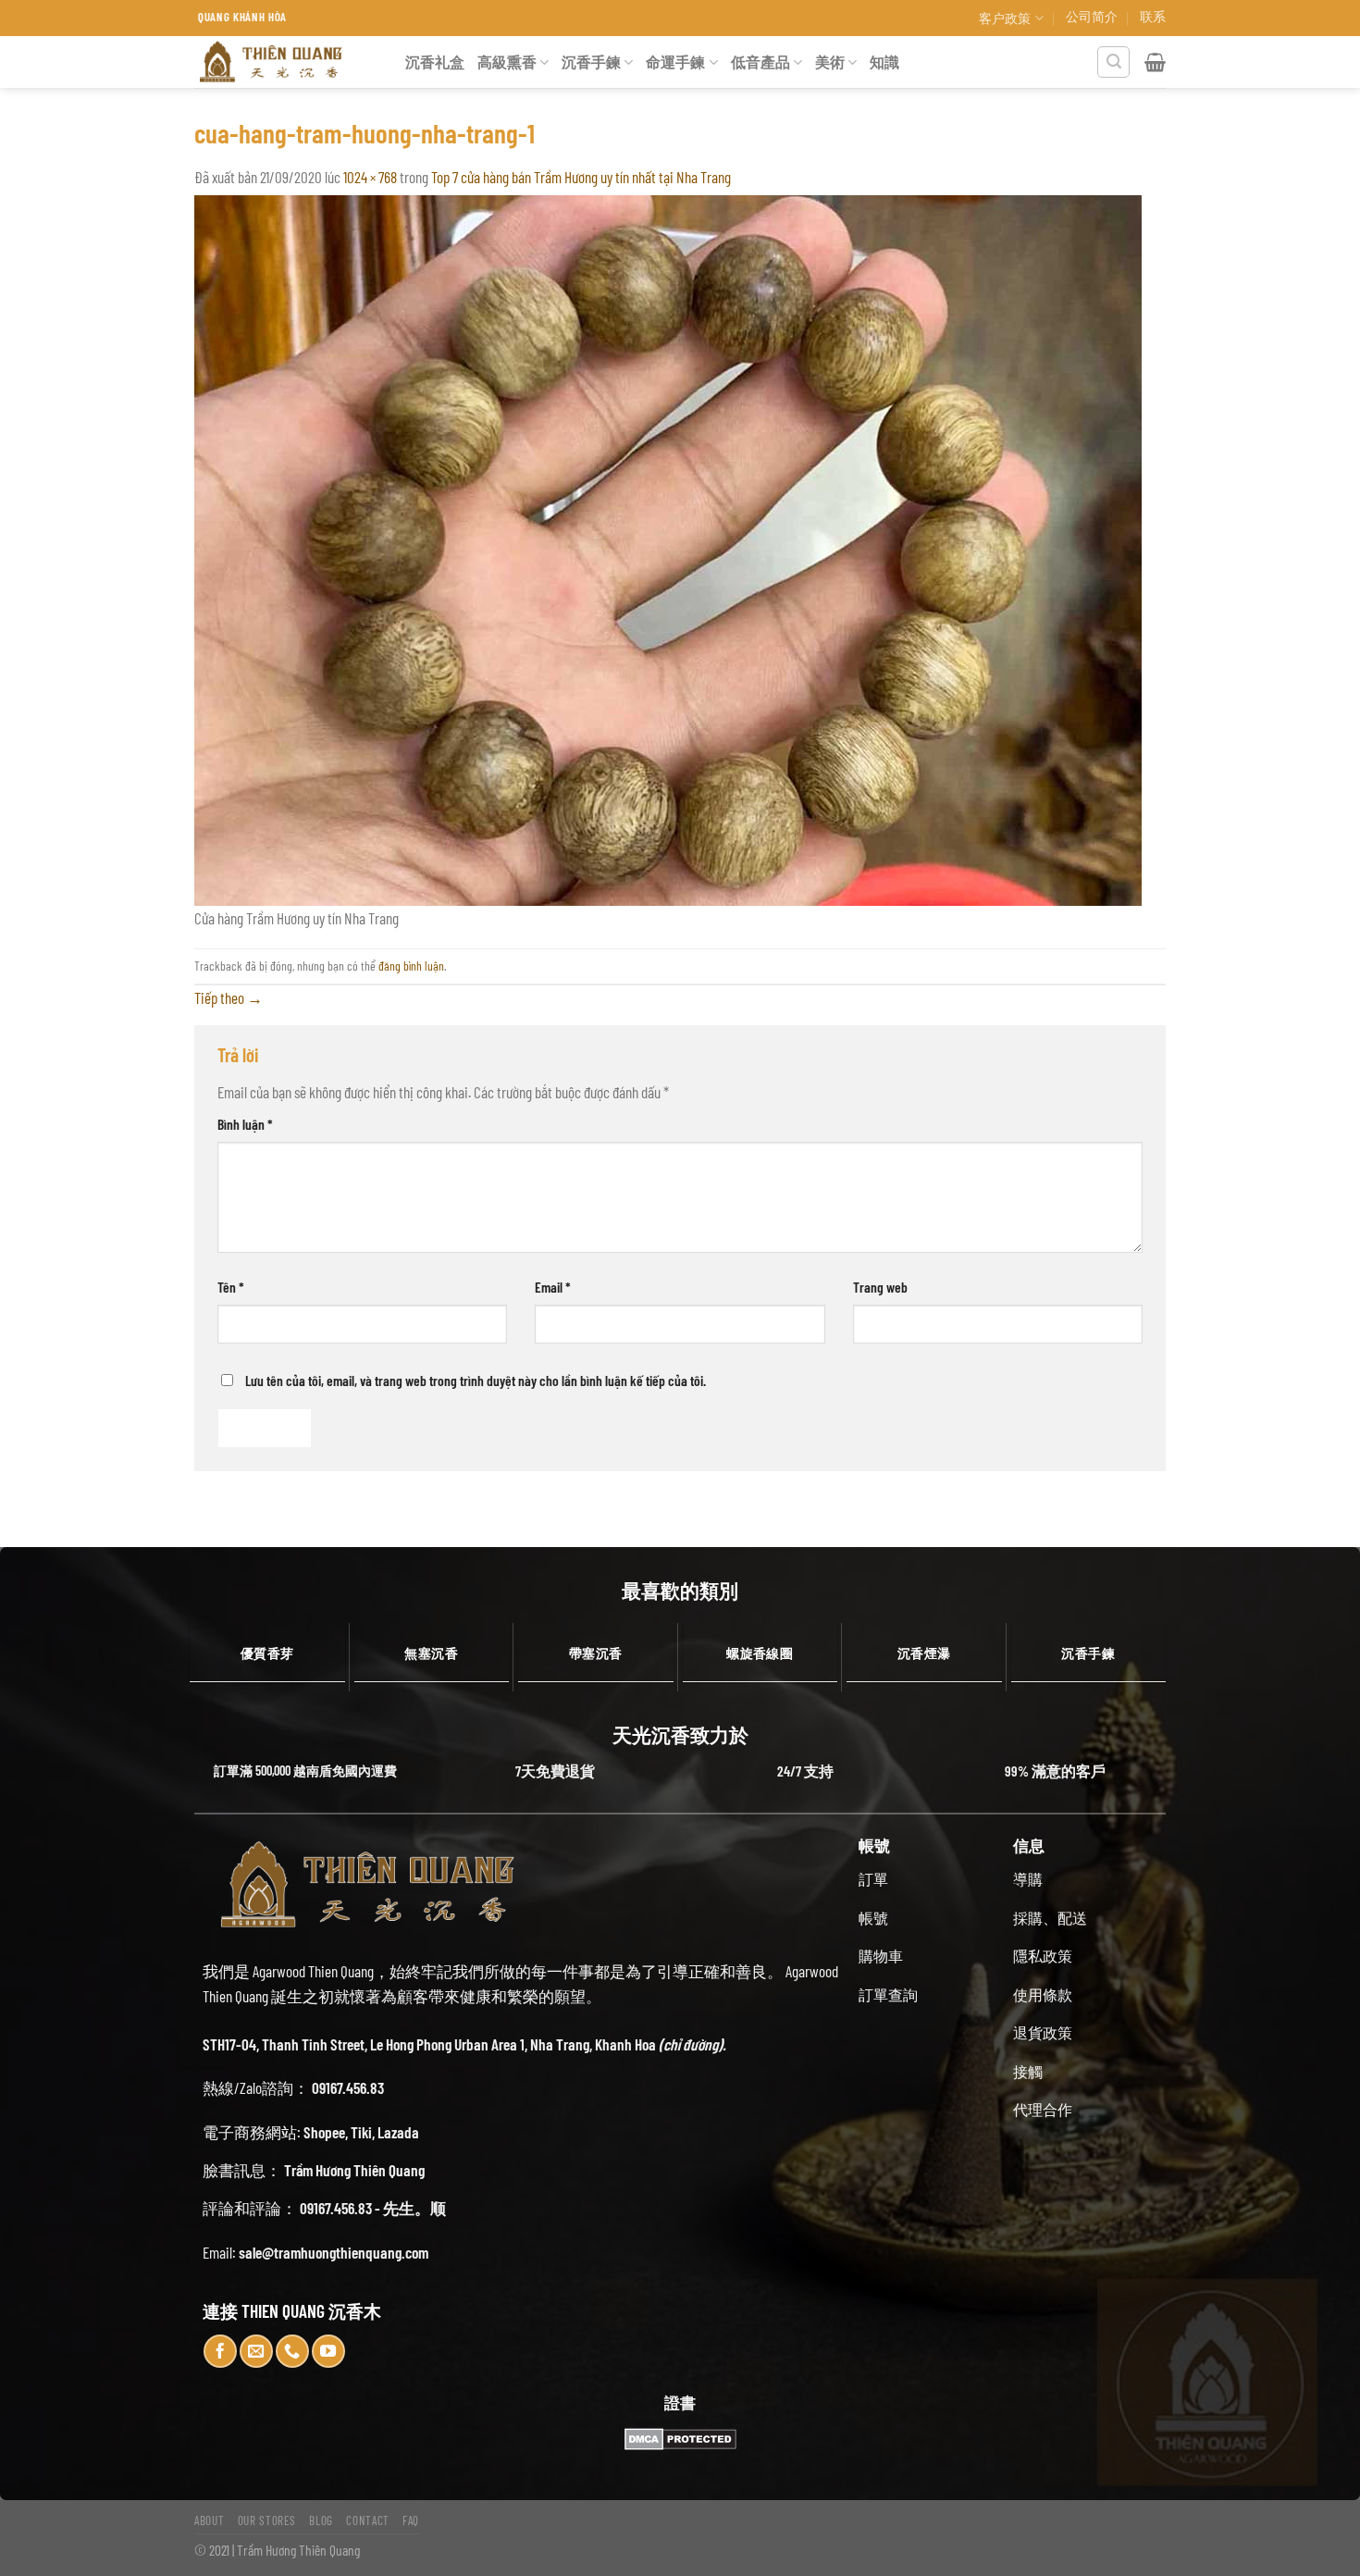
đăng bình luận (411, 966)
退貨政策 (1043, 2032)
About (209, 2520)
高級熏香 (507, 62)
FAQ (411, 2520)
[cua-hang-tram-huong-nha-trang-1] (668, 548)
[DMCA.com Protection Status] (680, 2439)
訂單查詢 (888, 1994)
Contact (368, 2520)
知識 (884, 62)
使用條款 (1043, 1994)
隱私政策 (1043, 1956)
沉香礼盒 (435, 62)
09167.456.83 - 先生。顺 (373, 2208)
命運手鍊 (675, 62)
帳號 (873, 1918)
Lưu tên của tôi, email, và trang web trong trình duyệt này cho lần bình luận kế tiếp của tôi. (476, 1380)
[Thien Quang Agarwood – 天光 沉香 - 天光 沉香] (286, 62)
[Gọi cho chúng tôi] (292, 2351)
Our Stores (267, 2520)
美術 (830, 62)
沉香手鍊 (591, 62)
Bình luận (245, 1124)
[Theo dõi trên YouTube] (328, 2351)
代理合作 (1043, 2109)
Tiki (361, 2132)
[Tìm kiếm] (1113, 62)
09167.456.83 (348, 2087)
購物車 (881, 1956)
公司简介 (1092, 16)
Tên (231, 1287)
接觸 (1028, 2071)
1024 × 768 (370, 177)
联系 (1153, 16)
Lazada (398, 2132)
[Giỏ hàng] (1155, 62)
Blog (321, 2520)
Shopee (324, 2132)
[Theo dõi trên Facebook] (220, 2351)
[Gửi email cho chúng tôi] (256, 2351)
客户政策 (1005, 18)
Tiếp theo (229, 997)
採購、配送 (1050, 1918)
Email (553, 1287)
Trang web (880, 1287)
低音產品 (760, 62)
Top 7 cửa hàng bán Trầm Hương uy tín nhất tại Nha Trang (581, 177)
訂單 (873, 1879)
